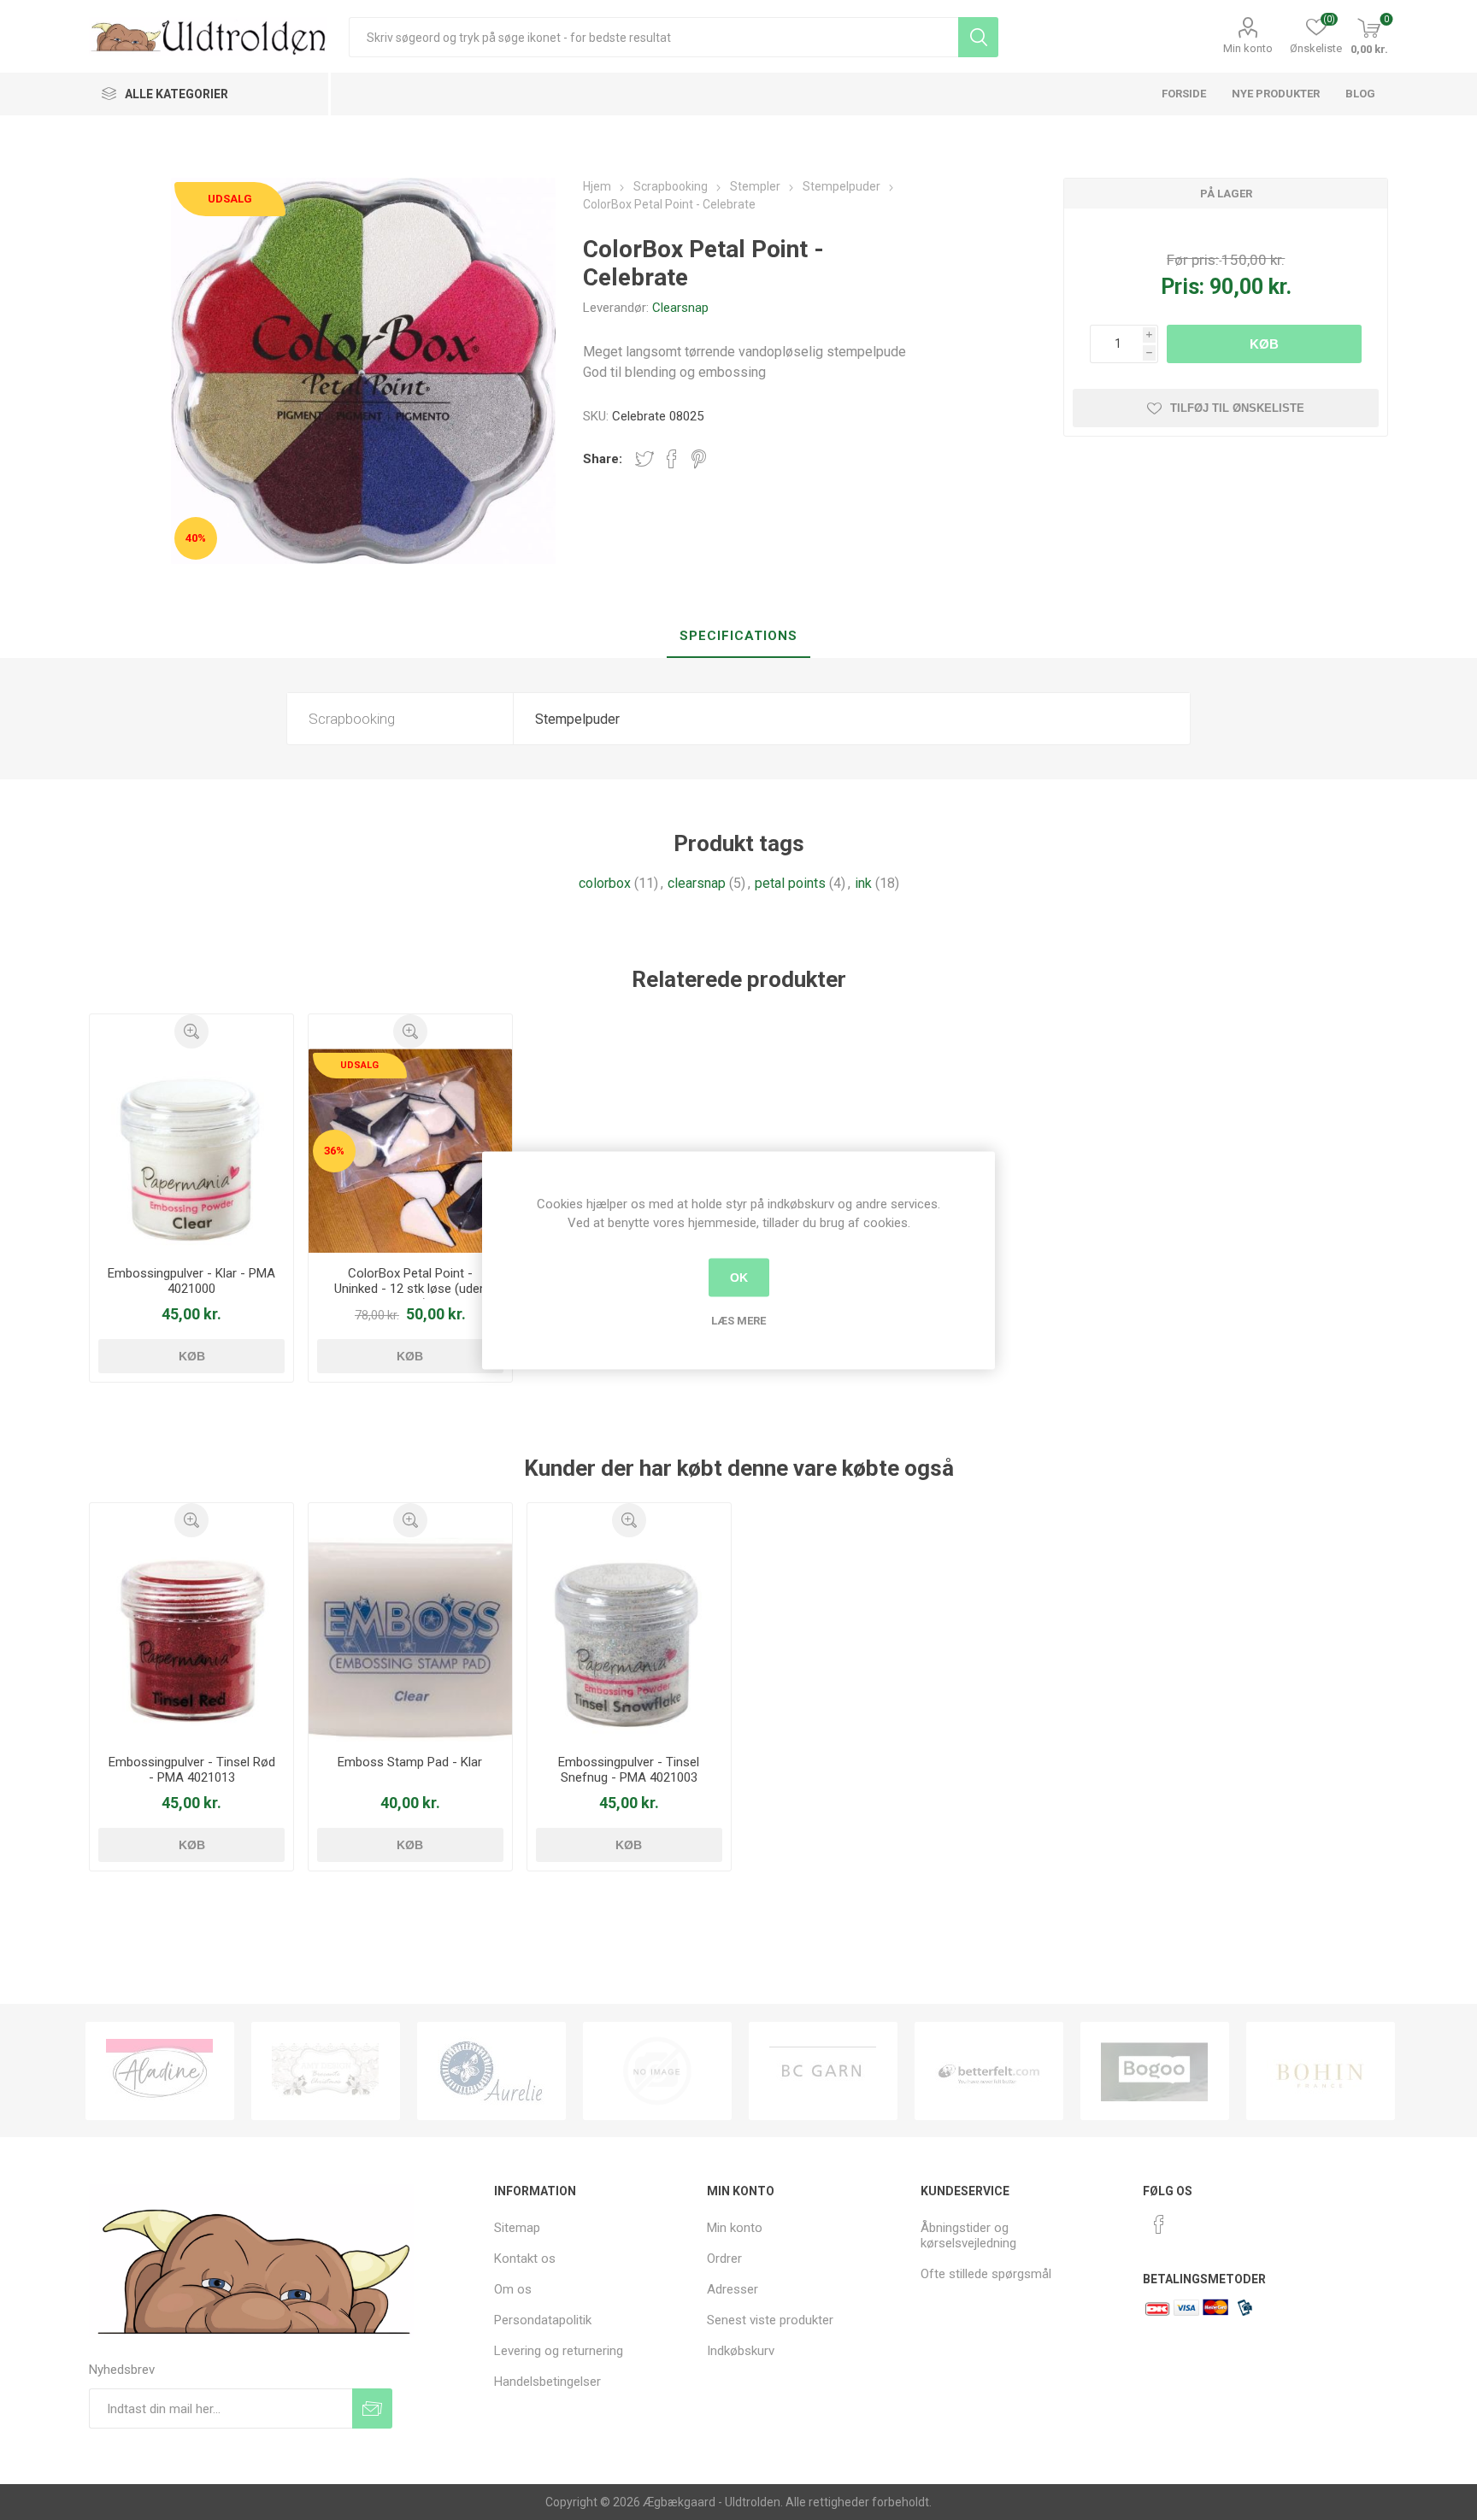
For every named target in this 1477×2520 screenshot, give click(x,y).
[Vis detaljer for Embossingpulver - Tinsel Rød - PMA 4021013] (192, 1639)
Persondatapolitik (543, 2320)
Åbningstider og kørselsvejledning (968, 2235)
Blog (1360, 94)
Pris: (1183, 287)
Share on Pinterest (699, 459)
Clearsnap (680, 308)
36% (334, 1151)
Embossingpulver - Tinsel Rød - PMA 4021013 (192, 1770)
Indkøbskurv (741, 2351)
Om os (513, 2289)
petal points (790, 883)
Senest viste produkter (770, 2320)
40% (196, 538)
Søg (978, 37)
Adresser (733, 2289)
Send (372, 2408)
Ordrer (724, 2259)
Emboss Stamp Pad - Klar (410, 1762)
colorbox (605, 883)
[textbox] (653, 37)
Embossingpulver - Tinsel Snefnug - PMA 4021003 (629, 1770)
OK (739, 1278)
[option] (160, 2071)
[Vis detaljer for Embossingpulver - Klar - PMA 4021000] (192, 1151)
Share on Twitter (644, 459)
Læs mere (738, 1320)
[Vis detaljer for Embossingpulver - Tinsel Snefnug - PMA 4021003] (630, 1639)
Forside (1184, 94)
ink (863, 883)
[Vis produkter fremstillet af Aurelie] (326, 2071)
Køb (1264, 344)
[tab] (738, 637)
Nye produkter (1276, 94)
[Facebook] (1159, 2224)
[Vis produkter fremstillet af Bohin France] (1155, 2071)
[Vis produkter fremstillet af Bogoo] (989, 2071)
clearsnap (697, 883)
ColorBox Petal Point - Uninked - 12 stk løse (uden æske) (410, 1289)
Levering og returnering (559, 2351)
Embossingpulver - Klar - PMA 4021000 (191, 1281)
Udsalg (230, 199)
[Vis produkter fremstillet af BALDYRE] (491, 2071)
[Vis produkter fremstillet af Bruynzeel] (1321, 2071)
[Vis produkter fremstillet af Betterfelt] (823, 2071)
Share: (603, 459)
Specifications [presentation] (738, 636)
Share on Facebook (672, 459)
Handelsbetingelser (547, 2382)
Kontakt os (525, 2259)
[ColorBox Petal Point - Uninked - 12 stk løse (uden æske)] (411, 1151)
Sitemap (517, 2228)
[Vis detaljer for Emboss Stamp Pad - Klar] (411, 1639)
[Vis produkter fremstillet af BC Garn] (657, 2071)
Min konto (1248, 48)
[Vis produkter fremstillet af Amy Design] (160, 2071)
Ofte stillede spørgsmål (986, 2274)
